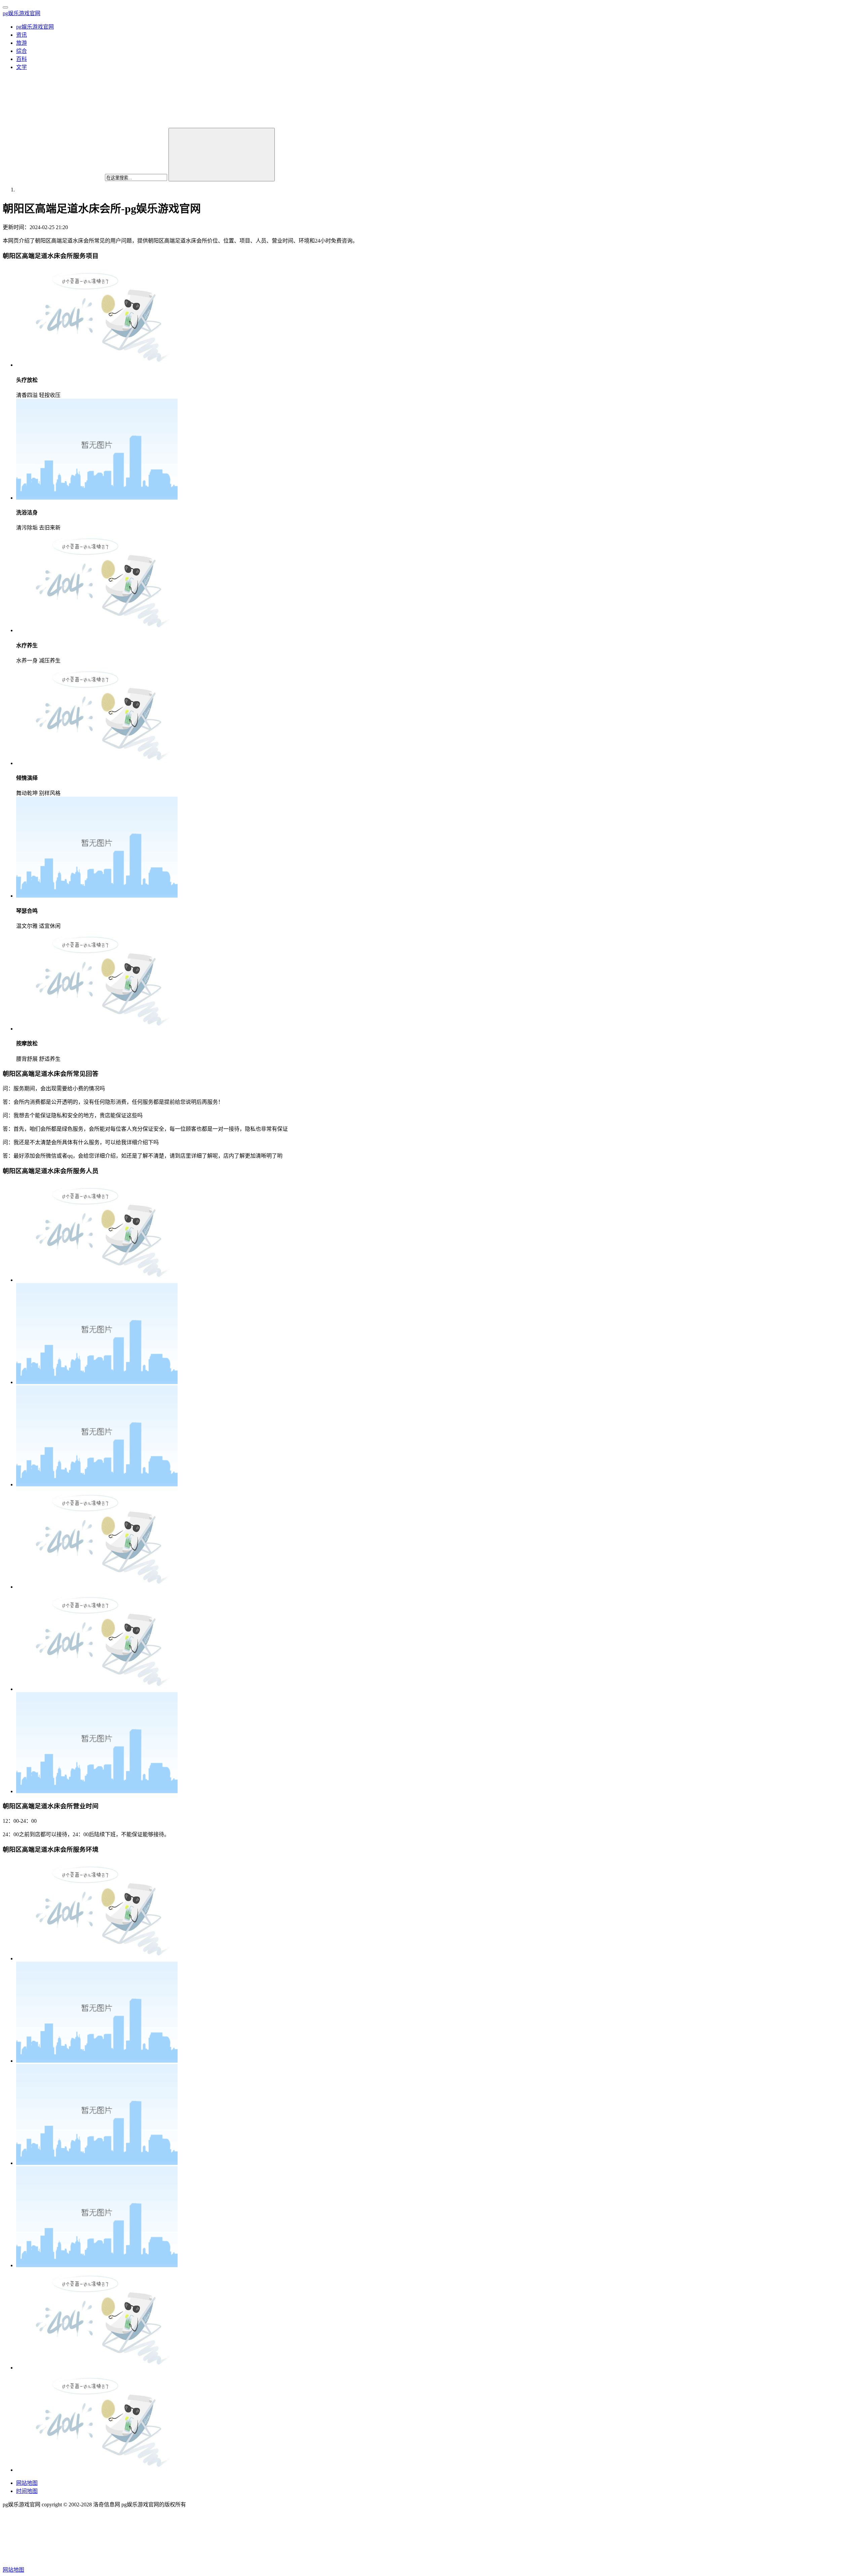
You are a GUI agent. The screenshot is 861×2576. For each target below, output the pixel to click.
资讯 (22, 35)
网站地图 (27, 2483)
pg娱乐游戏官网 (22, 13)
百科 (22, 59)
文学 (22, 67)
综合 (22, 51)
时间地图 (27, 2491)
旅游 (22, 43)
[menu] (5, 7)
